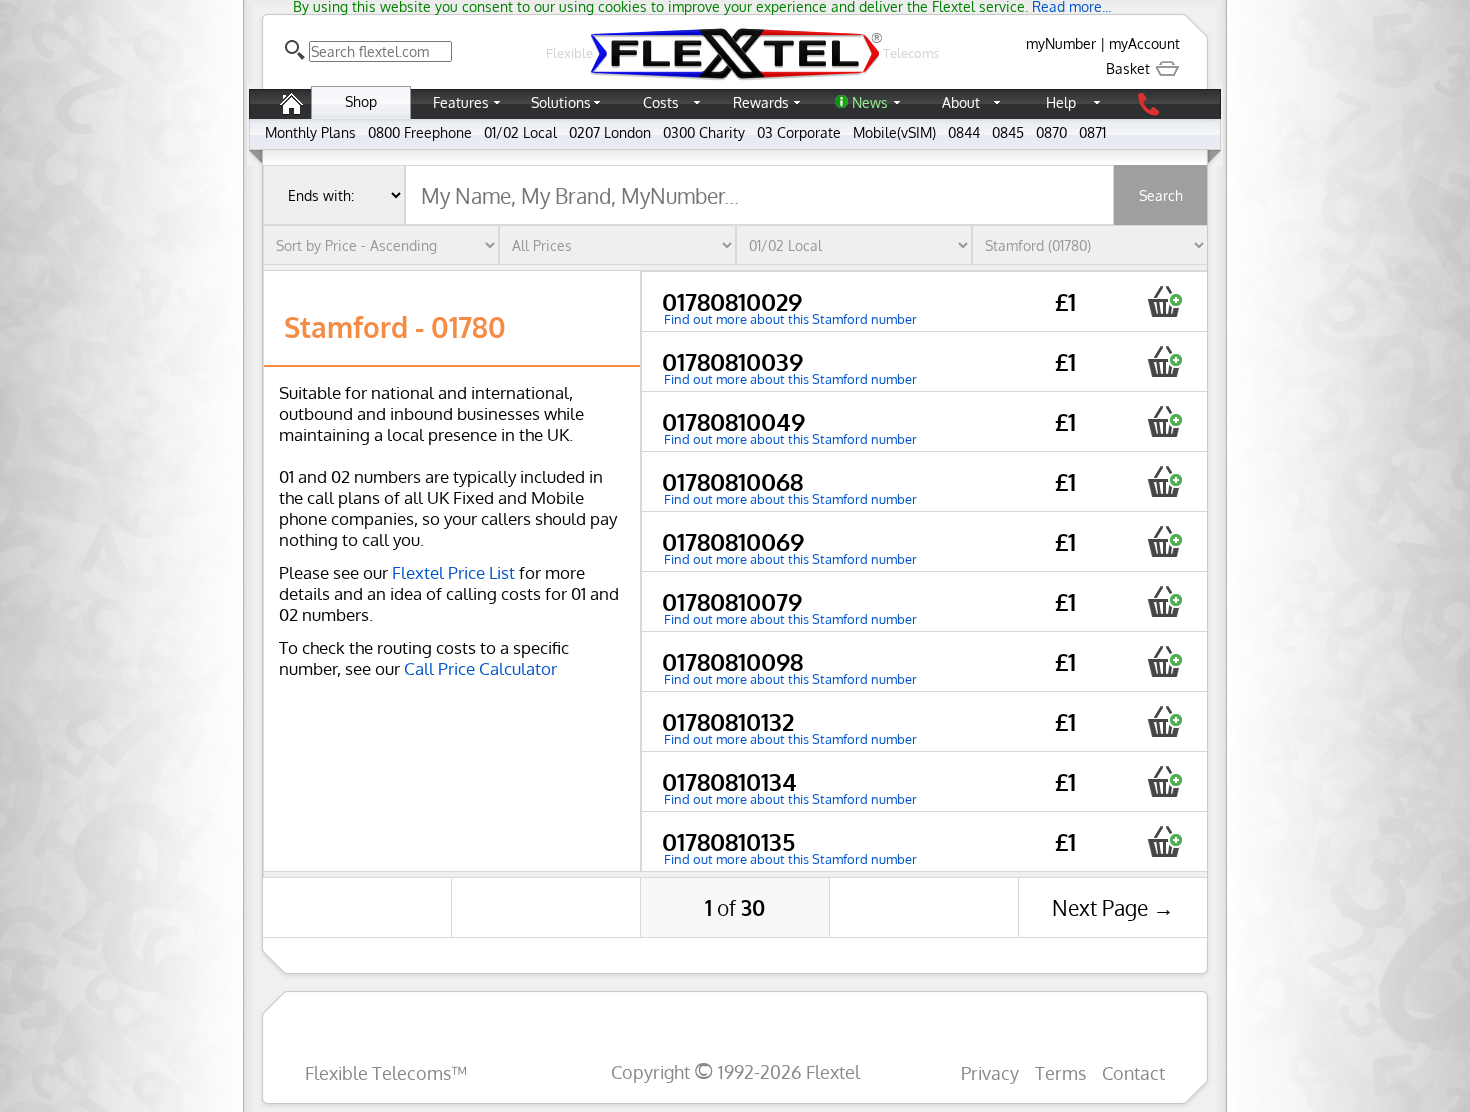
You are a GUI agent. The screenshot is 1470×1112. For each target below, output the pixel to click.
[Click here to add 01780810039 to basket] (1164, 361)
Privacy (990, 1072)
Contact (1133, 1072)
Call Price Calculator (480, 668)
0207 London (610, 132)
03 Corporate (799, 132)
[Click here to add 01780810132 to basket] (1164, 721)
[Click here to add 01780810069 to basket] (1164, 541)
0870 (1051, 132)
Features (461, 102)
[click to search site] (295, 50)
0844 (964, 132)
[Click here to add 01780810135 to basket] (1164, 841)
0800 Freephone (420, 132)
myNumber (1061, 43)
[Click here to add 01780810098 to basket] (1164, 661)
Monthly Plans (310, 132)
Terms (1060, 1072)
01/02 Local (520, 132)
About (961, 102)
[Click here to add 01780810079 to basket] (1164, 601)
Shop (361, 101)
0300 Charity (704, 132)
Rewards (761, 102)
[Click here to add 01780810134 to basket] (1164, 781)
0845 (1008, 132)
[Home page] (291, 113)
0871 (1092, 132)
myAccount (1144, 43)
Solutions (561, 102)
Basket (1130, 68)
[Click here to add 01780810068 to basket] (1164, 481)
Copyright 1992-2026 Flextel (735, 1071)
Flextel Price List (453, 572)
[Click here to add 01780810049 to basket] (1164, 421)
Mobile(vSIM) (894, 132)
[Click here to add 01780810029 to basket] (1164, 301)
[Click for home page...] (735, 79)
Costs (661, 102)
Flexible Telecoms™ (386, 1072)
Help (1061, 102)
